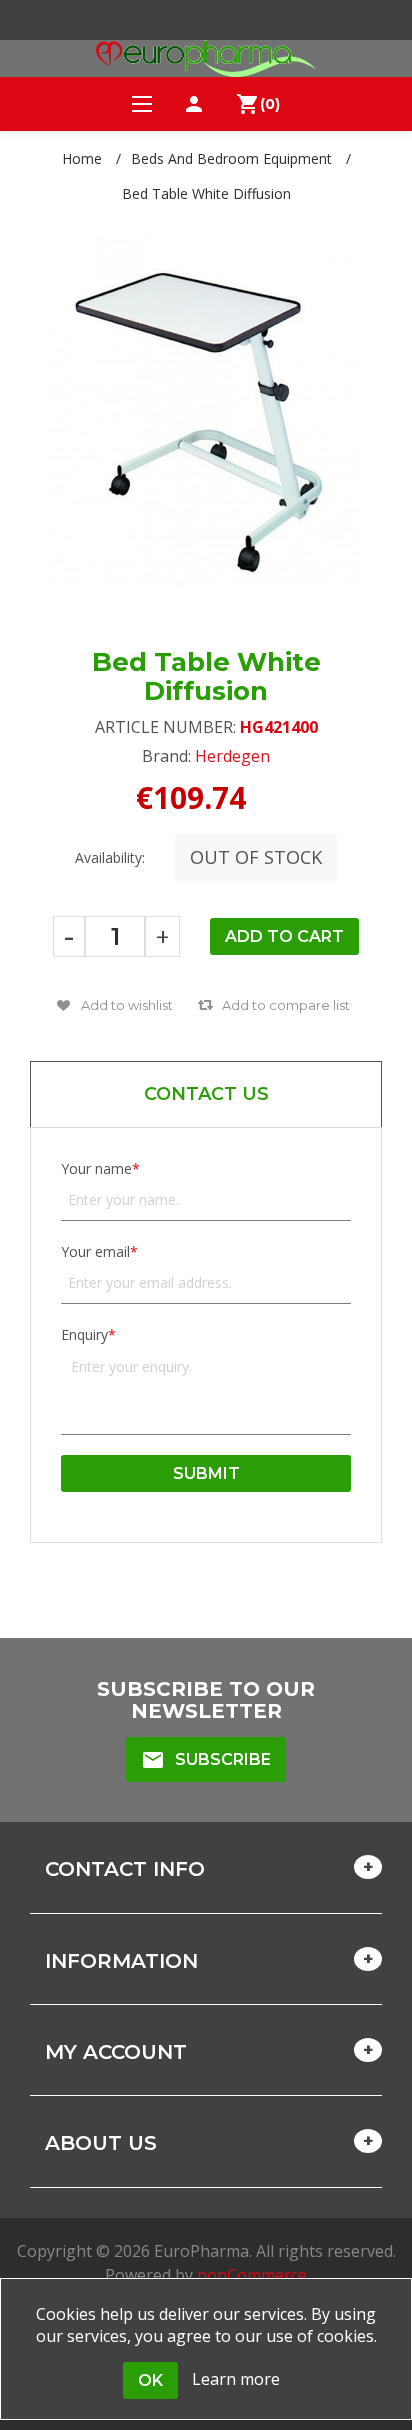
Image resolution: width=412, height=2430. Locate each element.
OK (150, 2380)
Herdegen (232, 756)
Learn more (236, 2379)
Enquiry (84, 1334)
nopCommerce (252, 2275)
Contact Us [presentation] (206, 1094)
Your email (95, 1251)
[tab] (206, 1094)
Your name (96, 1168)
